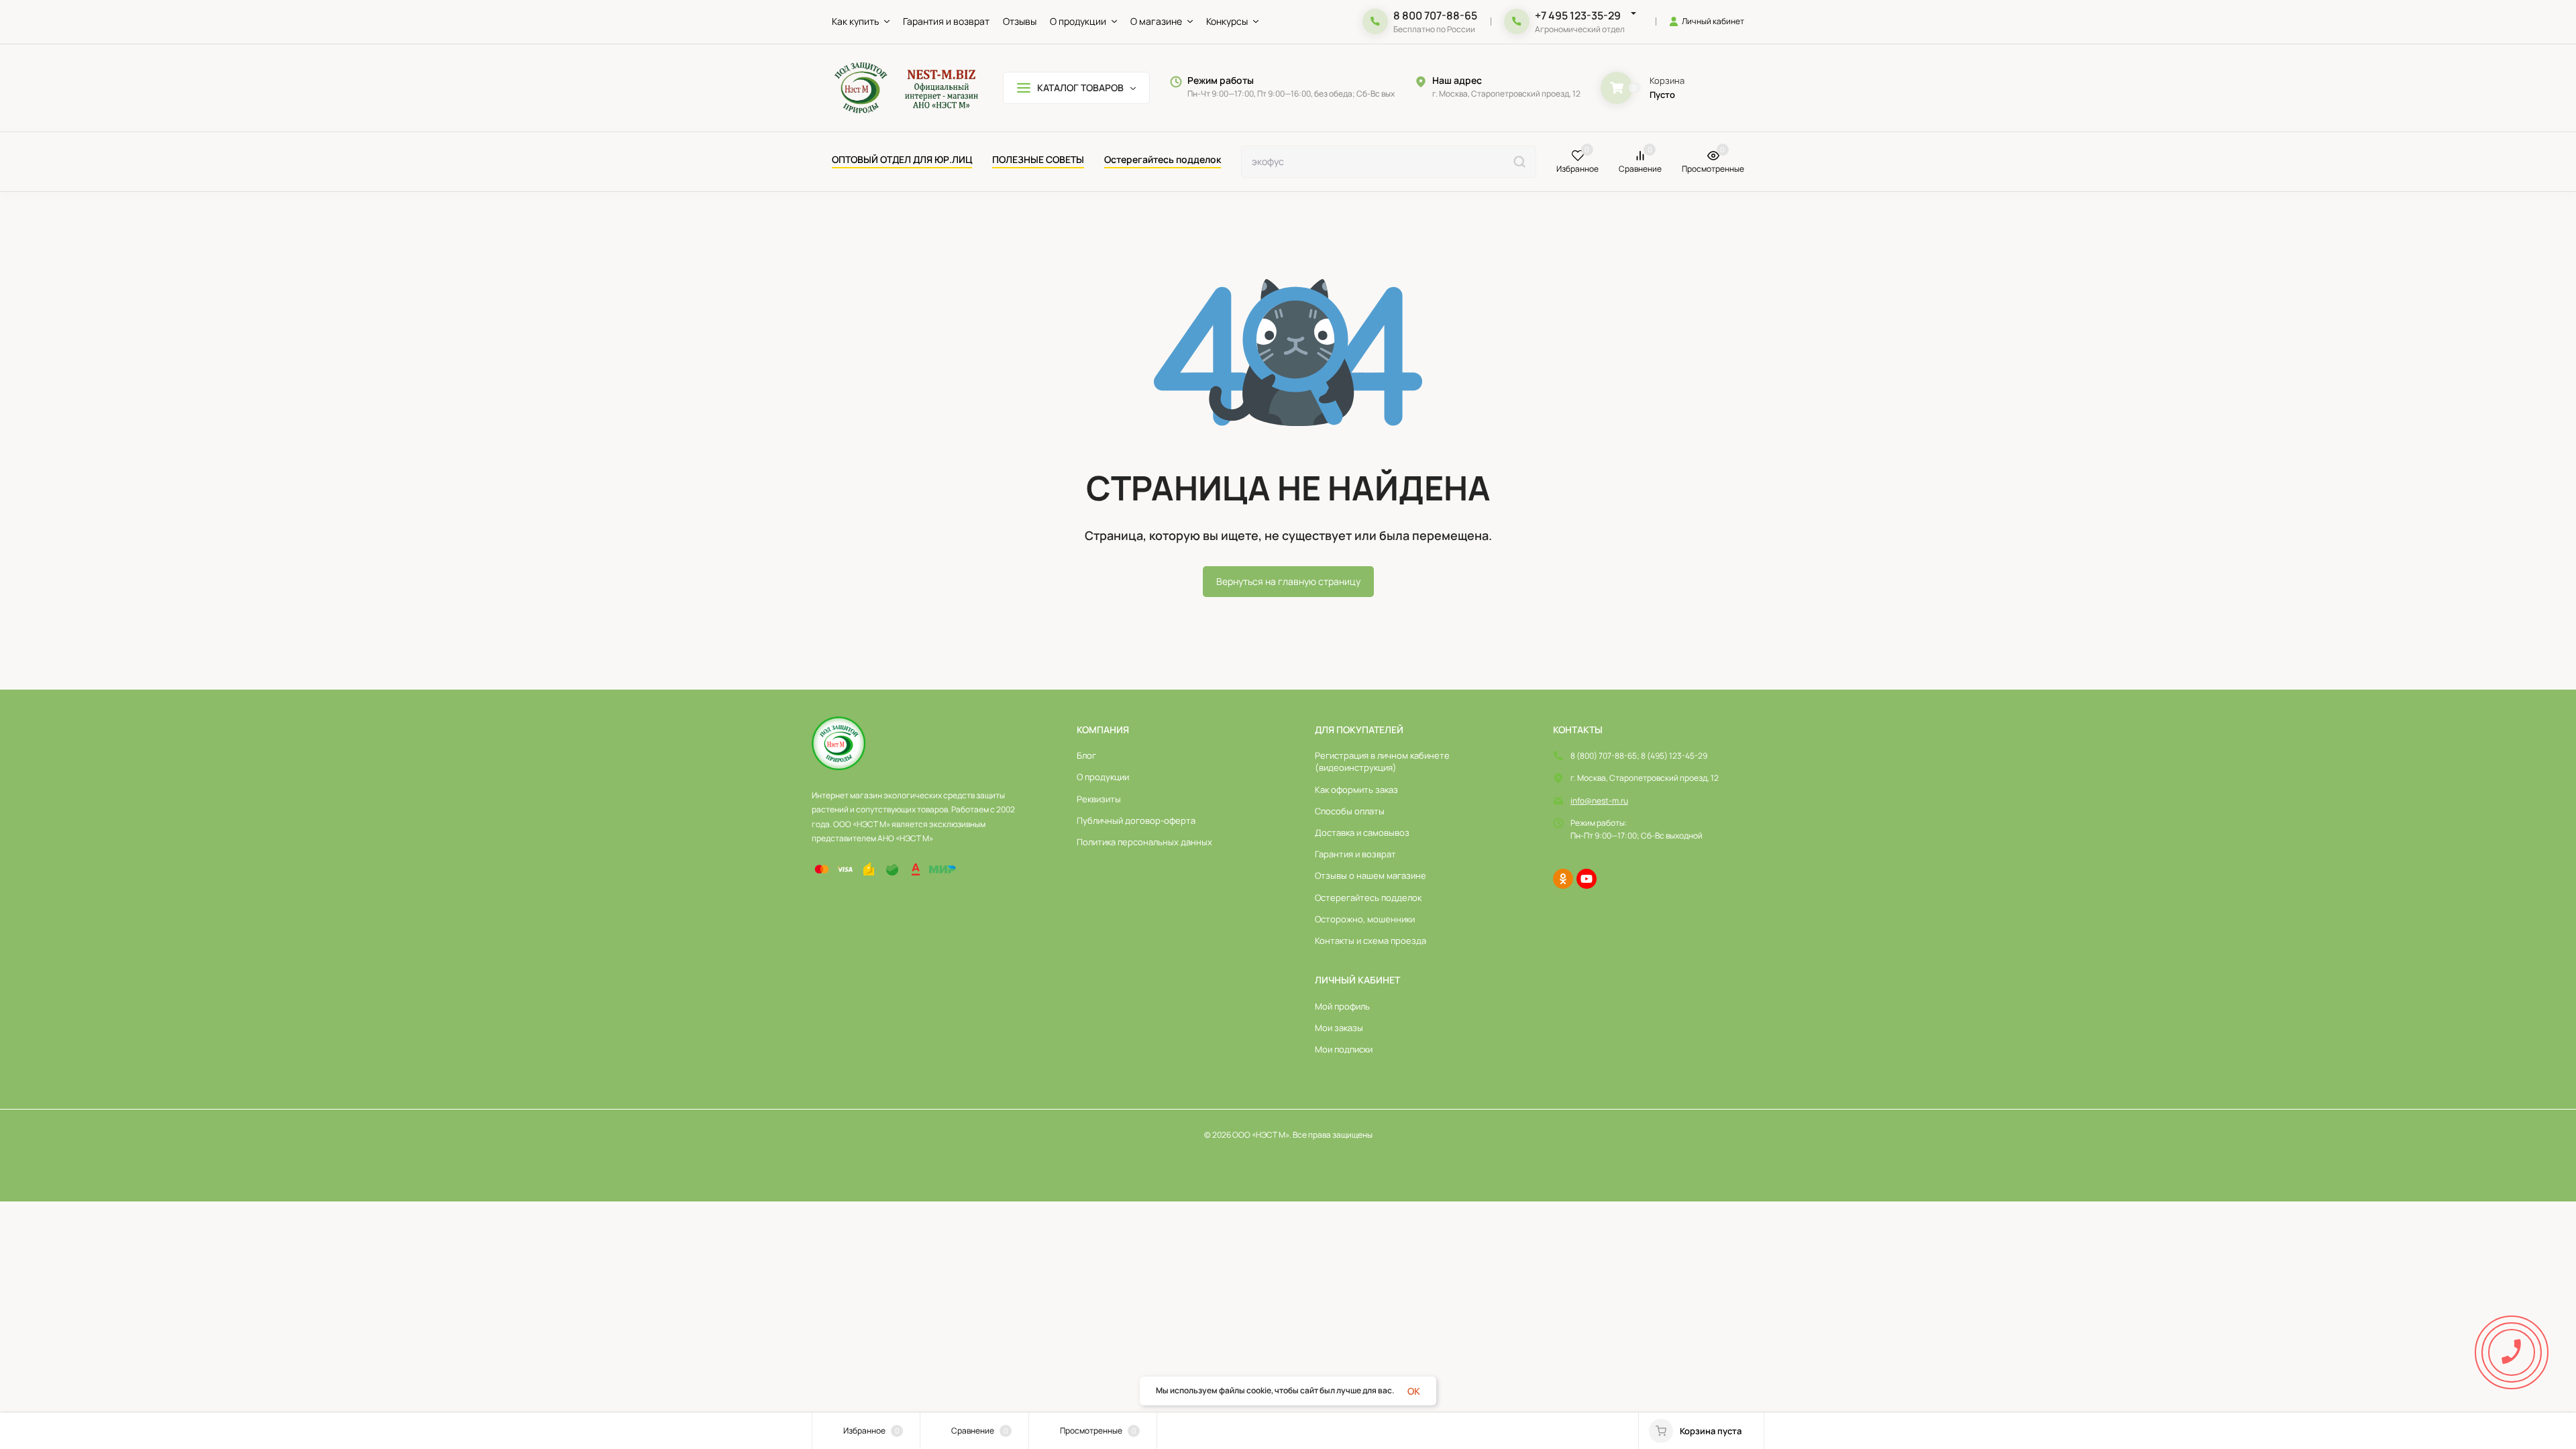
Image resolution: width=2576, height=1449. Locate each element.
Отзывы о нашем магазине (1371, 875)
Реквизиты (1099, 799)
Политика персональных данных (1144, 842)
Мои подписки (1344, 1049)
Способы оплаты (1350, 811)
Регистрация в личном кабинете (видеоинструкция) (1382, 761)
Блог (1086, 755)
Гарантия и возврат (1355, 854)
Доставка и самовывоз (1362, 833)
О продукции (1103, 777)
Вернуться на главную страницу (1288, 581)
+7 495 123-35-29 (1578, 15)
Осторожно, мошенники (1365, 919)
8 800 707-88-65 (1435, 15)
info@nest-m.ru (1599, 801)
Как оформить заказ (1356, 790)
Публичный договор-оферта (1136, 820)
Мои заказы (1339, 1028)
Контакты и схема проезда (1371, 941)
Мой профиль (1342, 1006)
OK (1414, 1391)
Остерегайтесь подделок (1368, 898)
